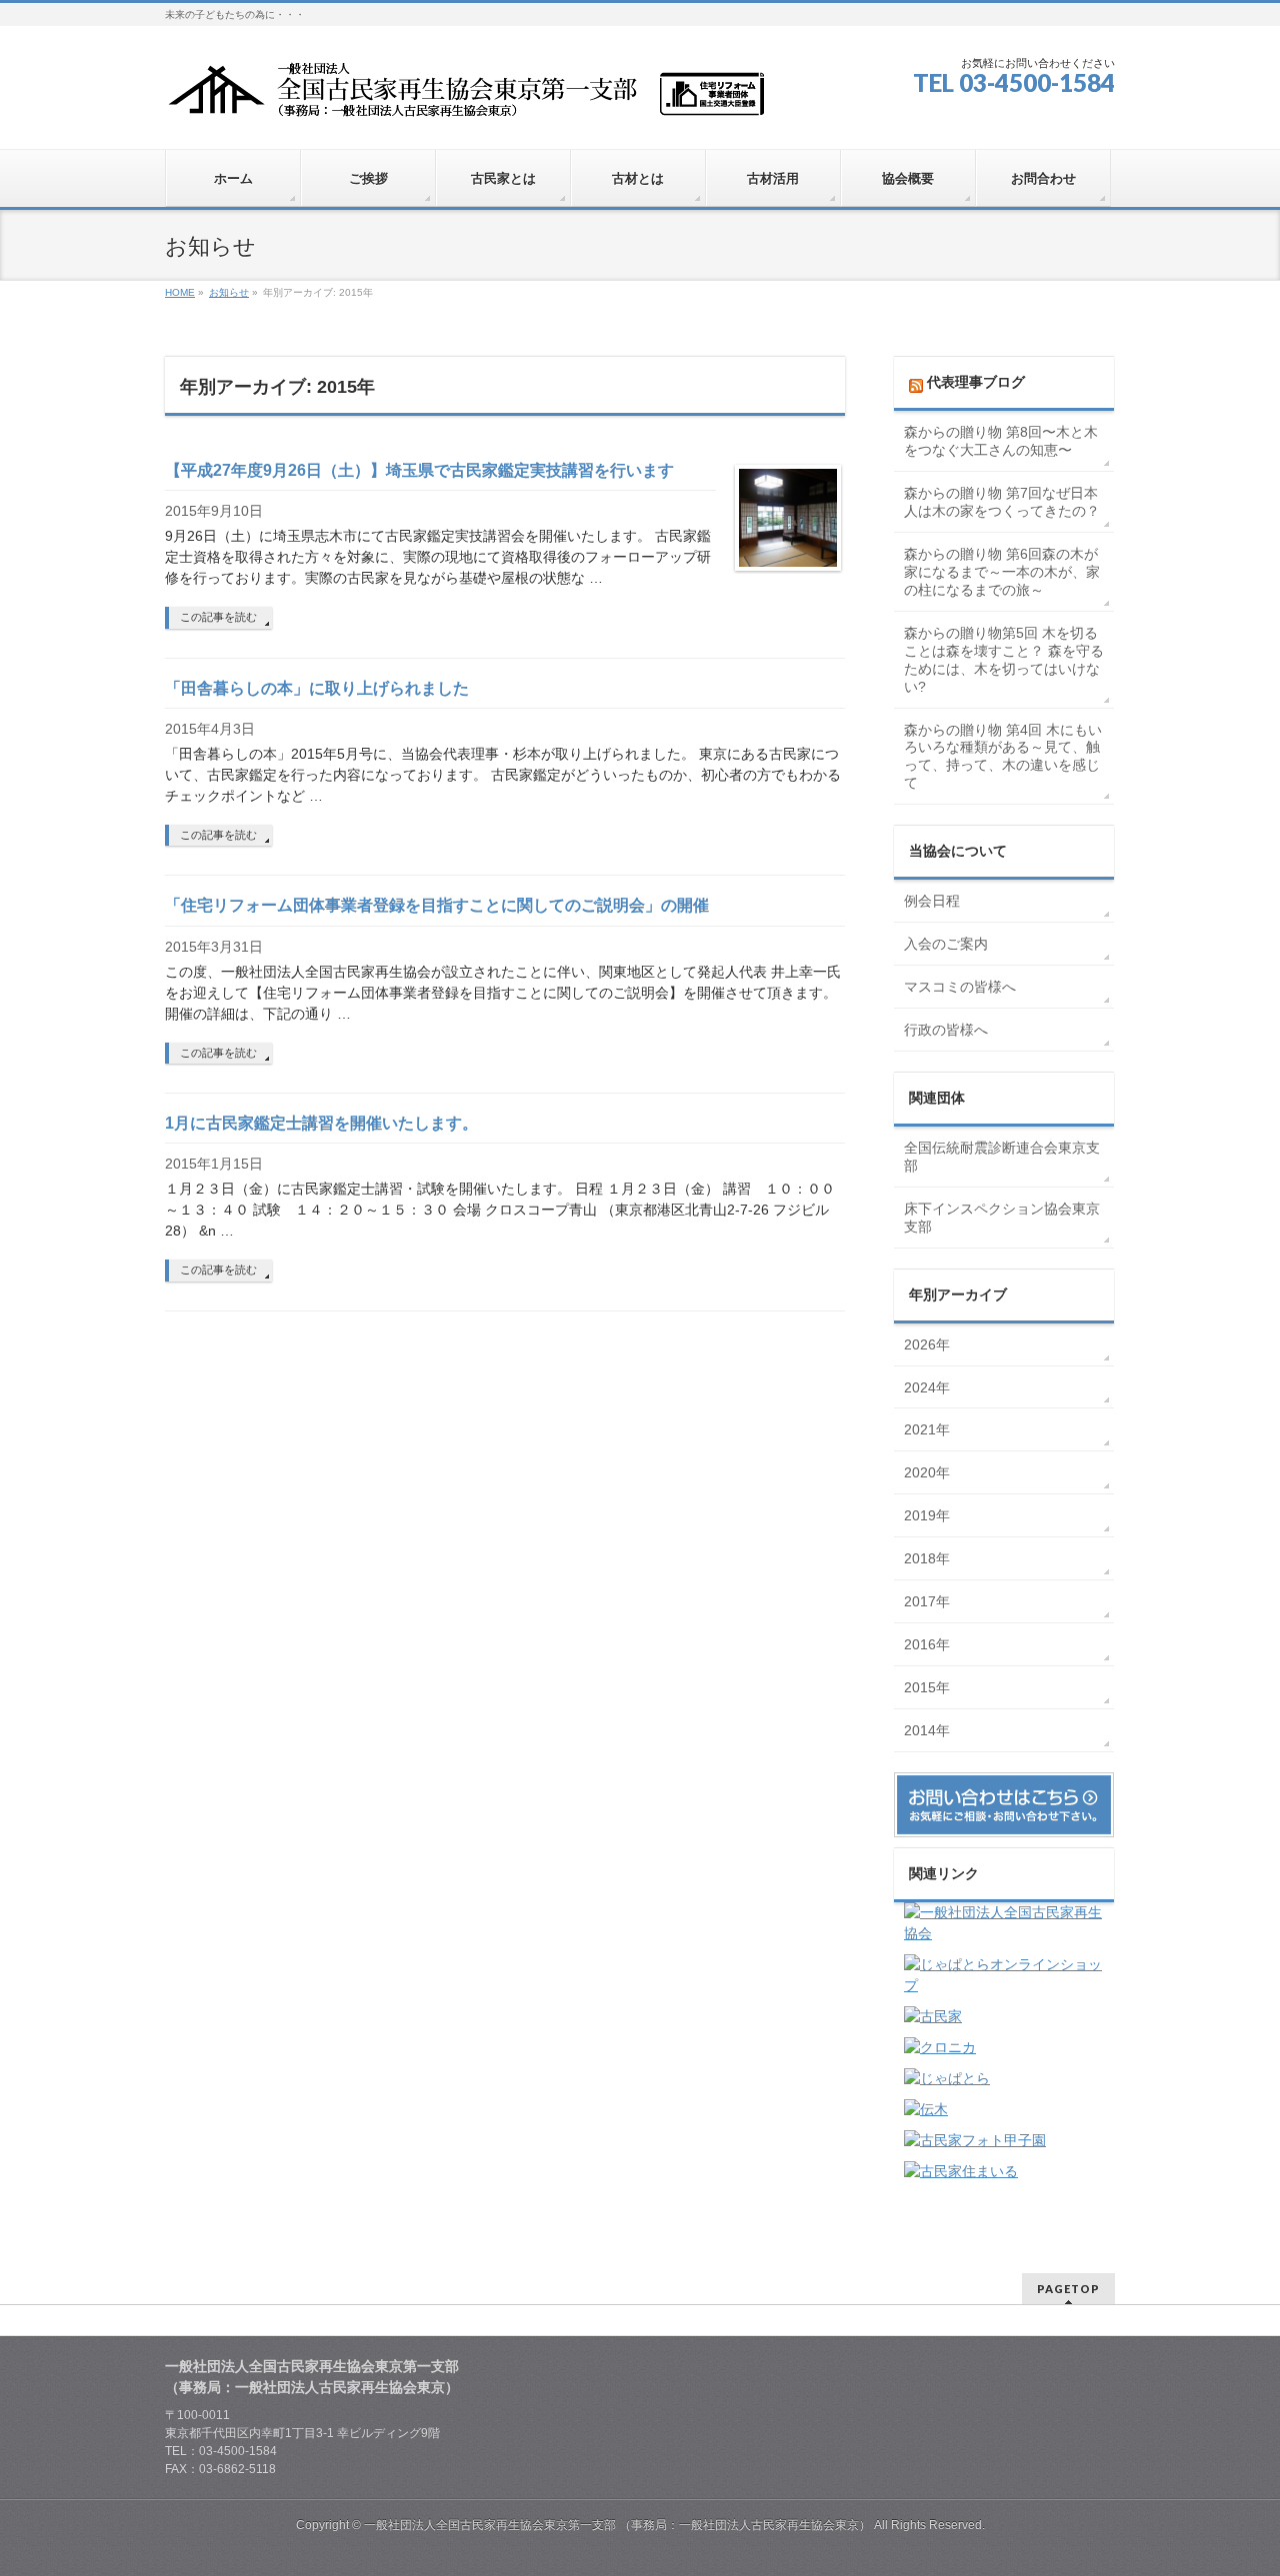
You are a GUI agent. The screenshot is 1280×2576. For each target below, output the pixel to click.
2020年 (927, 1472)
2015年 (927, 1687)
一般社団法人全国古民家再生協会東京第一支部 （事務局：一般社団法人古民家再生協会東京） (617, 2525)
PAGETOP (1068, 2289)
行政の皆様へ (946, 1030)
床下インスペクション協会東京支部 (1002, 1218)
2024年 (927, 1387)
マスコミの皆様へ (960, 987)
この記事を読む (218, 617)
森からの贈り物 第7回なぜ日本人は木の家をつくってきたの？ (1002, 502)
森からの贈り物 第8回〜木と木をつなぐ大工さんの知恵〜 (1001, 441)
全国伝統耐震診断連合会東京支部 (1002, 1157)
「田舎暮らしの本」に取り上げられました (317, 688)
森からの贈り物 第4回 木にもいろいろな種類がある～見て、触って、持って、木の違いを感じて (1003, 757)
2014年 (927, 1730)
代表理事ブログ (976, 382)
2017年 (927, 1601)
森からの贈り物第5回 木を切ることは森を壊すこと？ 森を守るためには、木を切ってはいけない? (1004, 660)
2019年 (927, 1515)
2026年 (927, 1344)
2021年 (927, 1429)
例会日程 (932, 901)
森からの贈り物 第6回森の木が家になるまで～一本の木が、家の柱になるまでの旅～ (1002, 572)
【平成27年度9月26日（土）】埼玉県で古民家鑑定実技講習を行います (419, 470)
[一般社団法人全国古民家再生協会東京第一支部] (465, 96)
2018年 (927, 1558)
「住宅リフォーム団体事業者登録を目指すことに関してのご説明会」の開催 (437, 905)
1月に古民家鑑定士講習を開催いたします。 (321, 1123)
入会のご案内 (946, 944)
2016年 (927, 1644)
